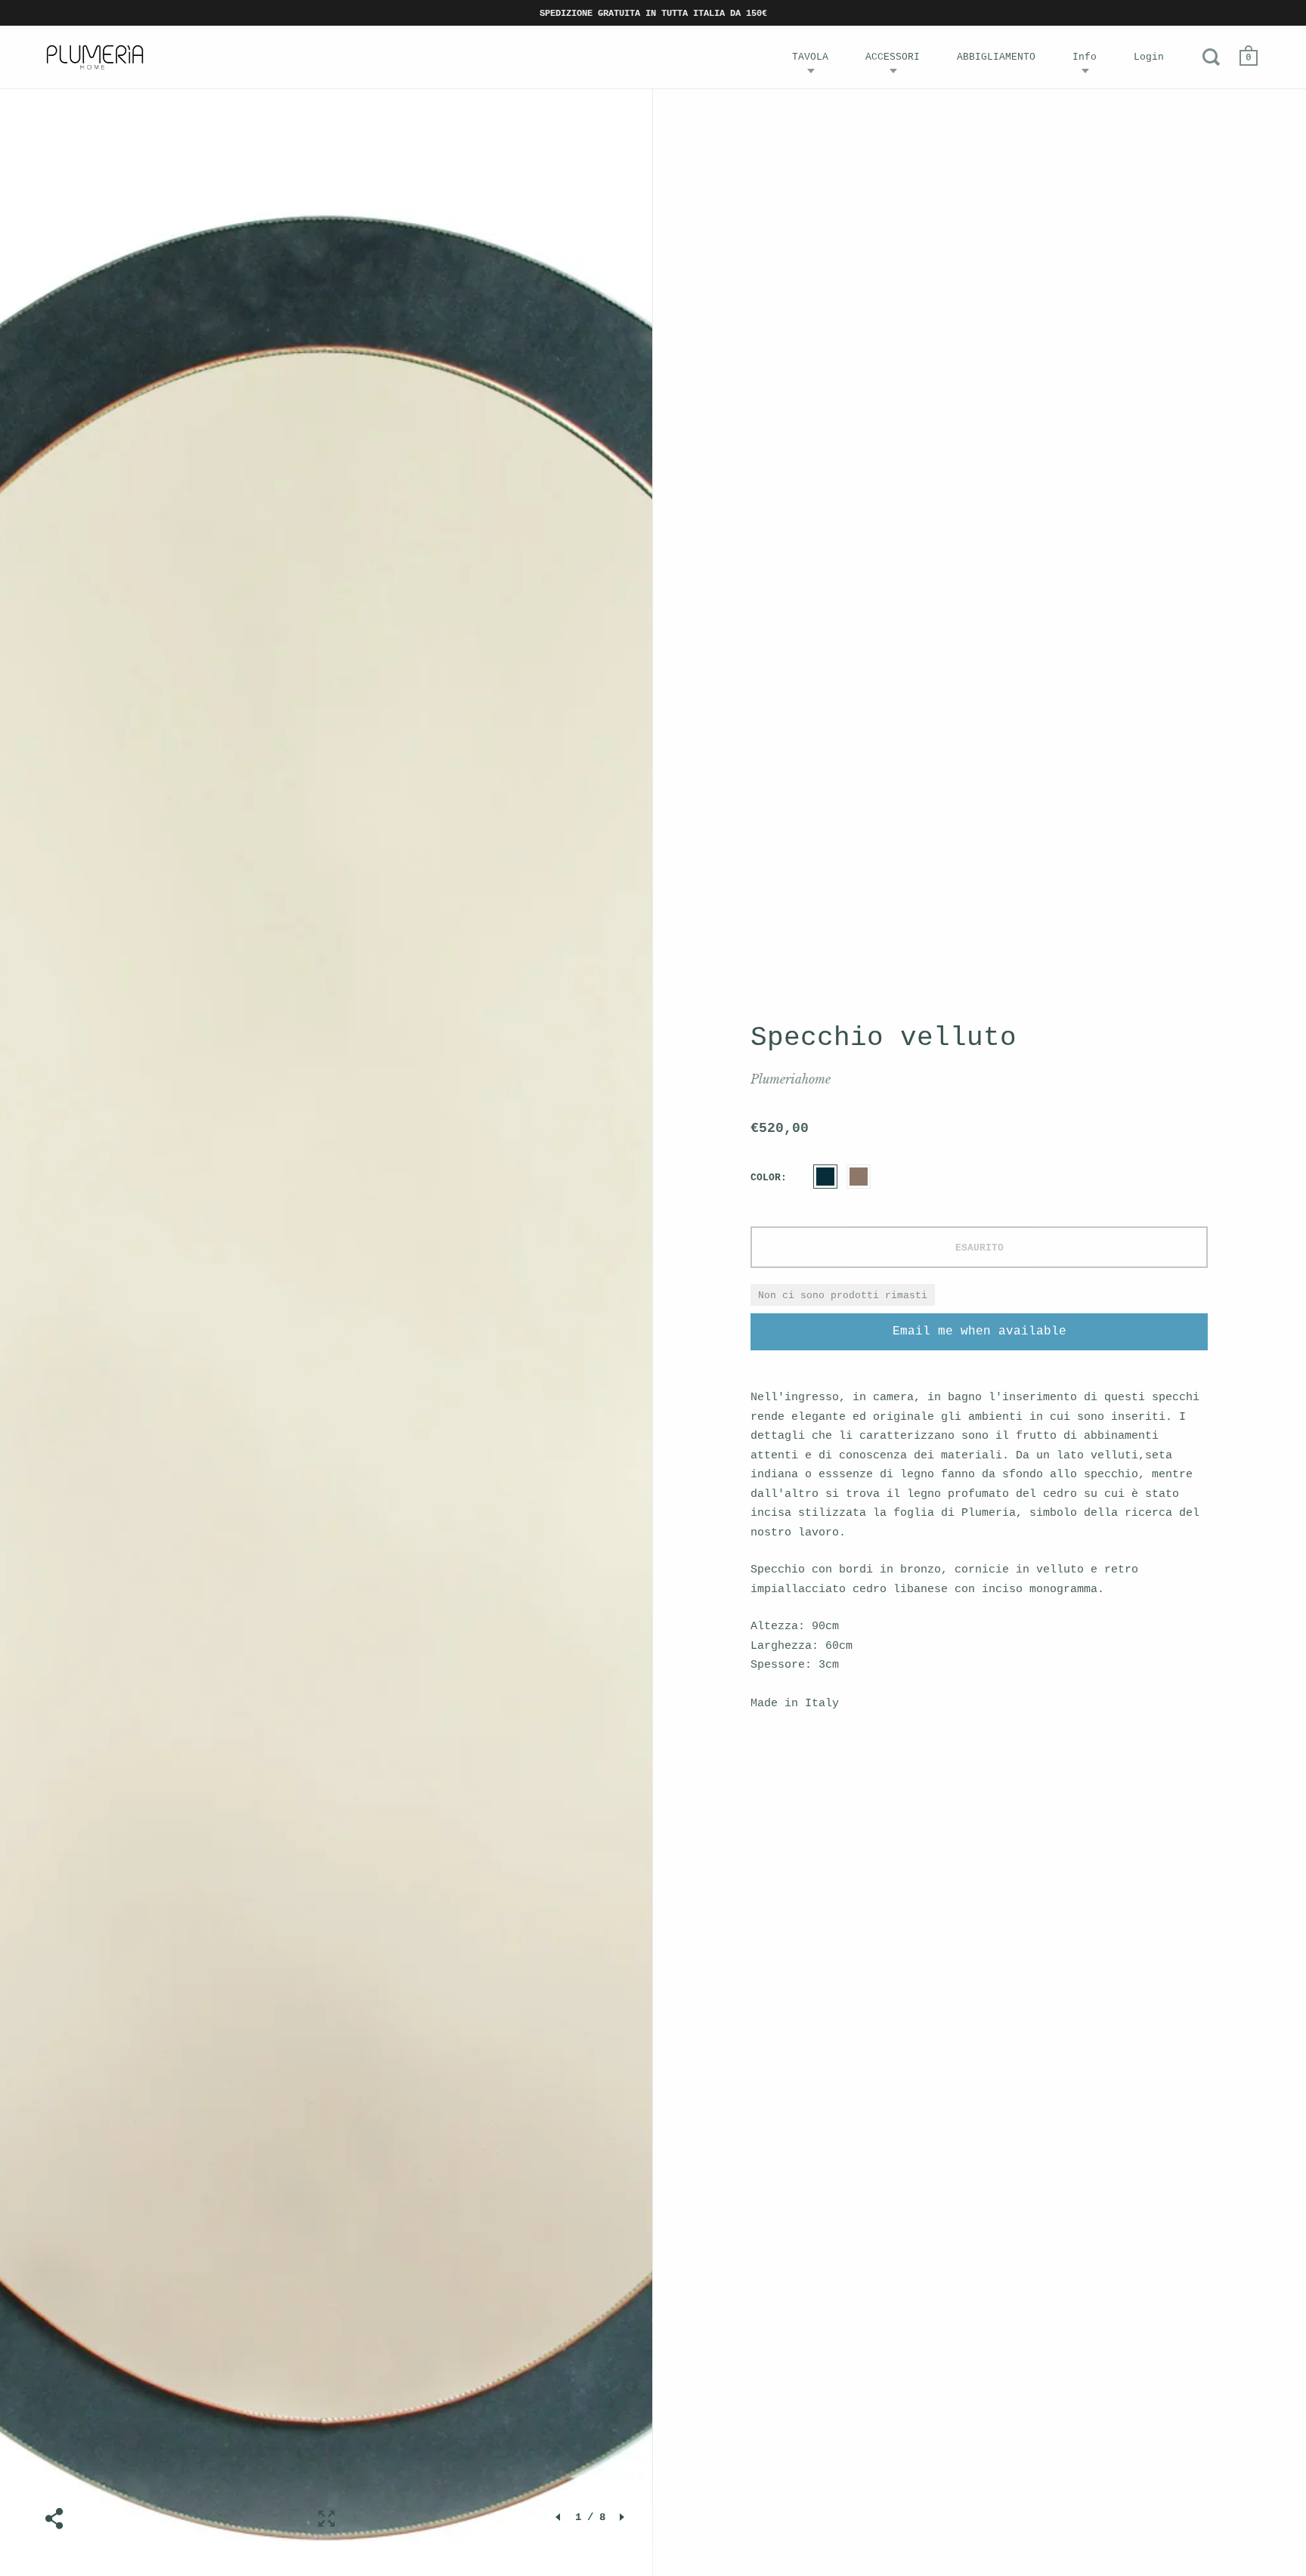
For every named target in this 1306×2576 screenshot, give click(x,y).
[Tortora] (859, 1177)
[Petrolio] (825, 1177)
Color (766, 1178)
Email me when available (980, 1331)
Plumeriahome (791, 1079)
